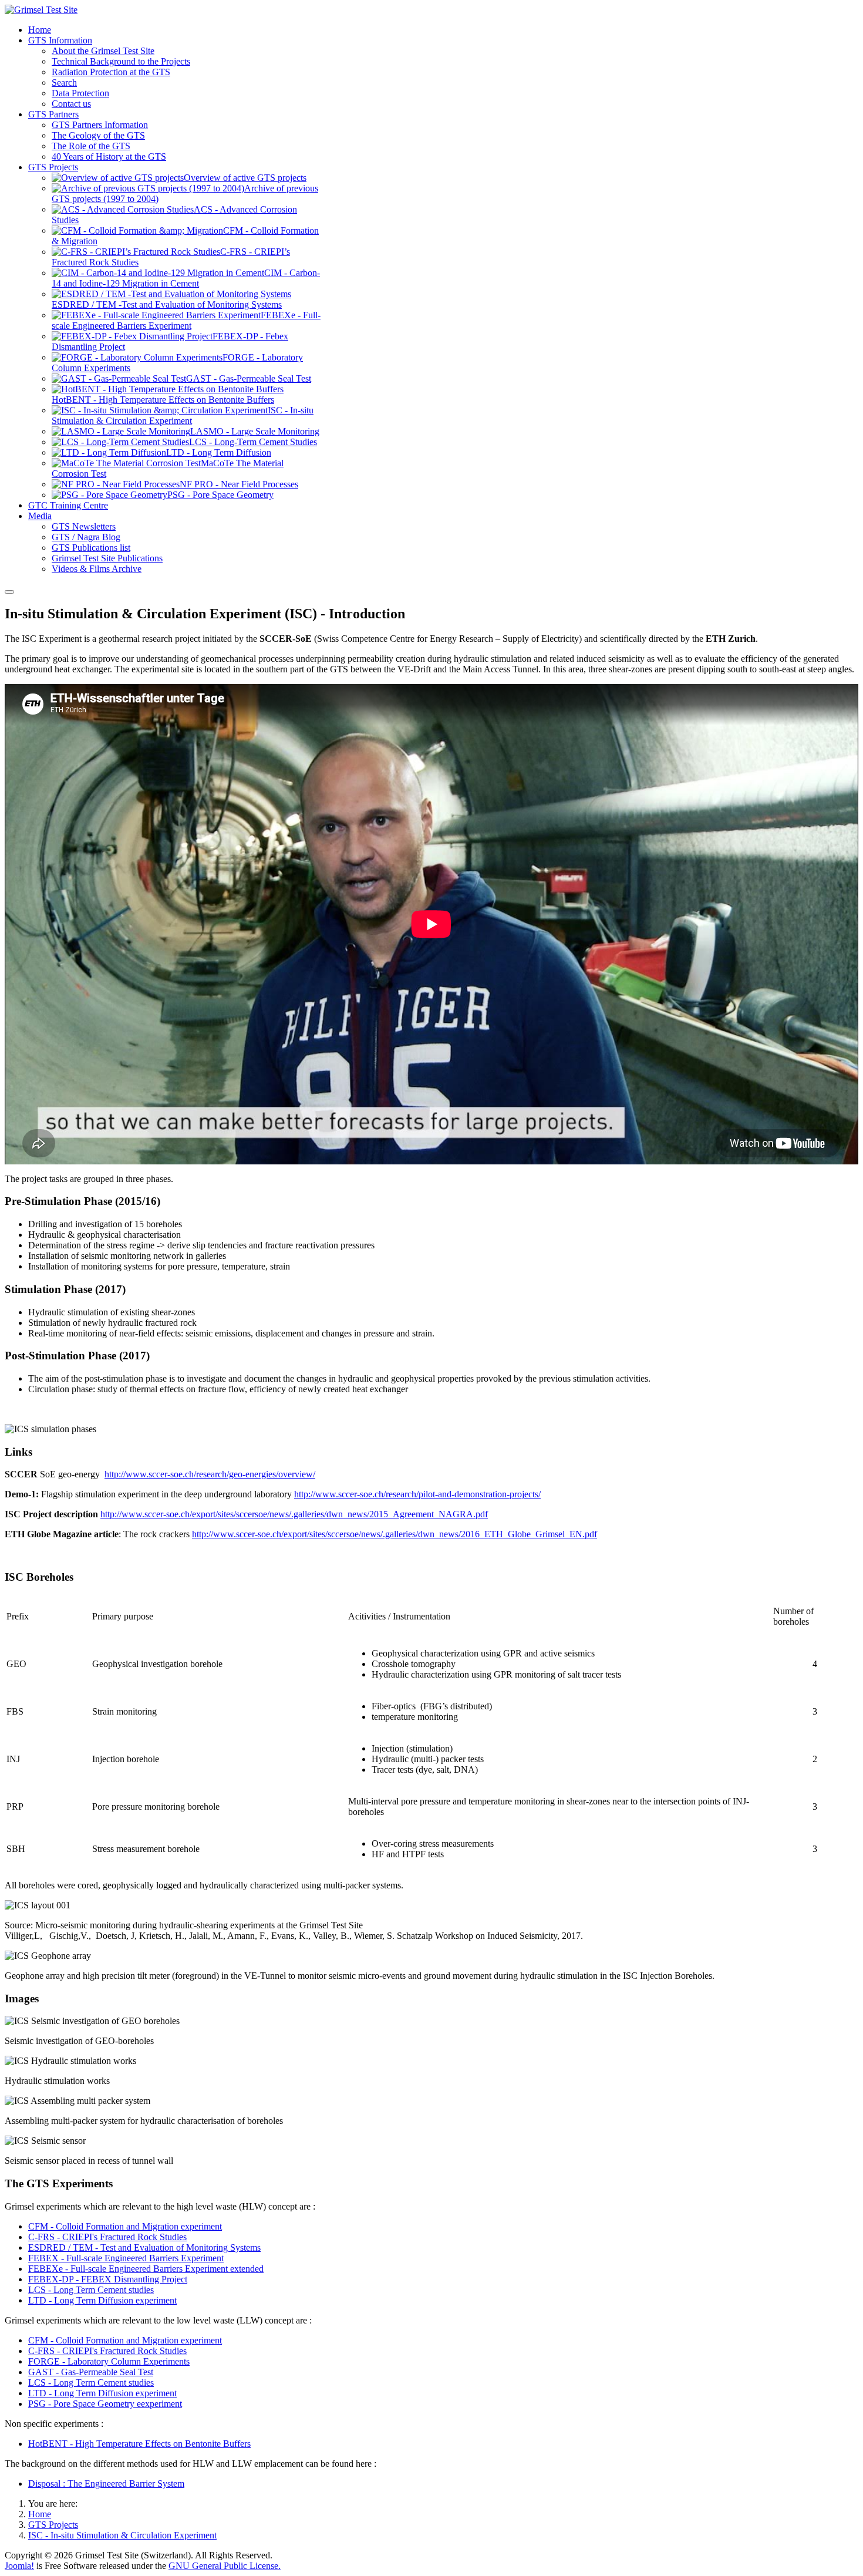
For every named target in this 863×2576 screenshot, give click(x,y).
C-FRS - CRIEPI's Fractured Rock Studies (107, 2237)
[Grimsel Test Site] (41, 10)
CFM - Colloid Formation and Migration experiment (125, 2226)
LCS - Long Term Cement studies (91, 2290)
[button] (60, 40)
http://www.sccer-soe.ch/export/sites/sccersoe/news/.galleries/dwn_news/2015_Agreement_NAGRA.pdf (294, 1514)
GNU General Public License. (225, 2566)
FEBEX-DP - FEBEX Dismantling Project (108, 2279)
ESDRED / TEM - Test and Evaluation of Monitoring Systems (144, 2247)
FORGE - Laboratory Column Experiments (109, 2361)
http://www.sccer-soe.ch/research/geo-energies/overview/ (210, 1474)
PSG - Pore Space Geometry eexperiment (105, 2404)
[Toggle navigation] (9, 592)
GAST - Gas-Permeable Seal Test (91, 2372)
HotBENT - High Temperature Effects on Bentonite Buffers (139, 2444)
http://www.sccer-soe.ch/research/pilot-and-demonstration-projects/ (417, 1494)
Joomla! (19, 2566)
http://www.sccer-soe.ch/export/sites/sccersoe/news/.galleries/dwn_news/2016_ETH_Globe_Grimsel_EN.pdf (395, 1534)
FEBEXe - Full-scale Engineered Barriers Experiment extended (146, 2269)
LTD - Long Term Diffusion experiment (102, 2300)
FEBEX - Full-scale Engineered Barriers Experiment (126, 2258)
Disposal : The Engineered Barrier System (106, 2484)
